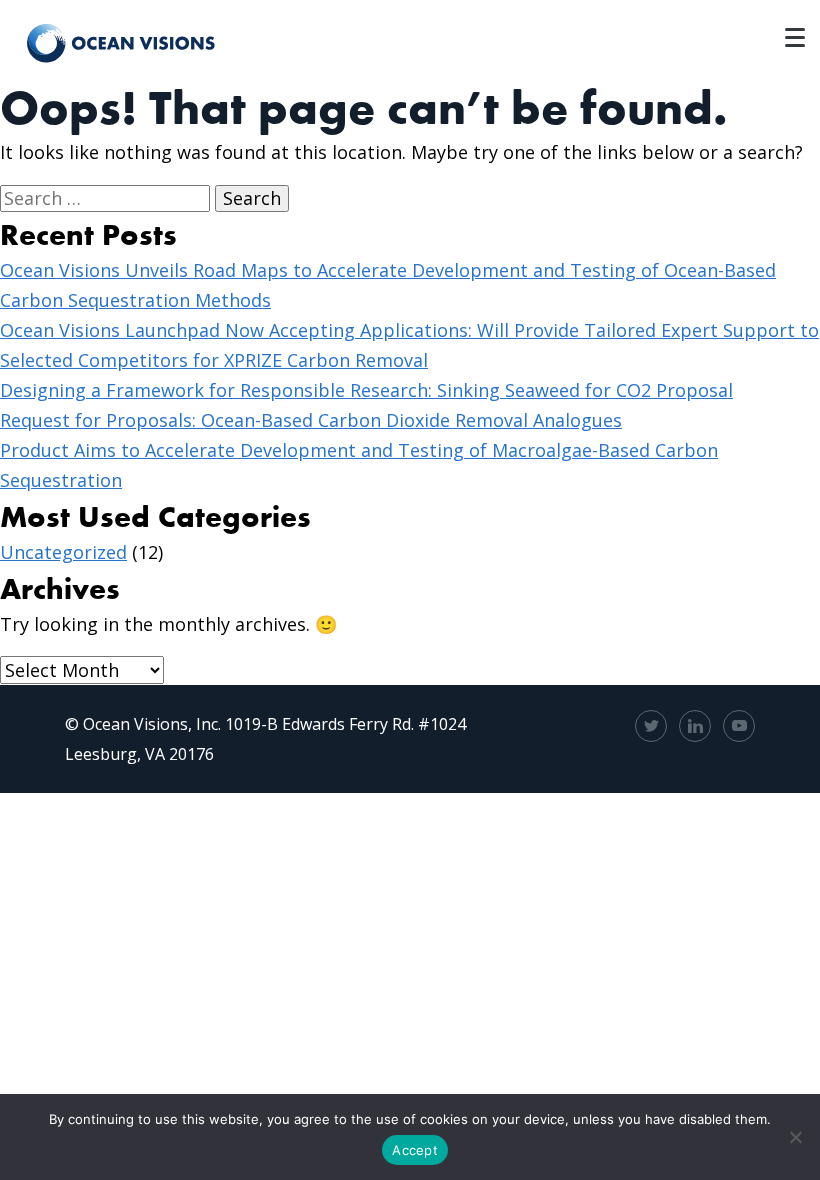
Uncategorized (63, 552)
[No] (795, 1137)
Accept (415, 1150)
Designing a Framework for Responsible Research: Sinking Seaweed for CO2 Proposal (366, 390)
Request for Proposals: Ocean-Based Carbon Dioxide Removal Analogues (311, 420)
